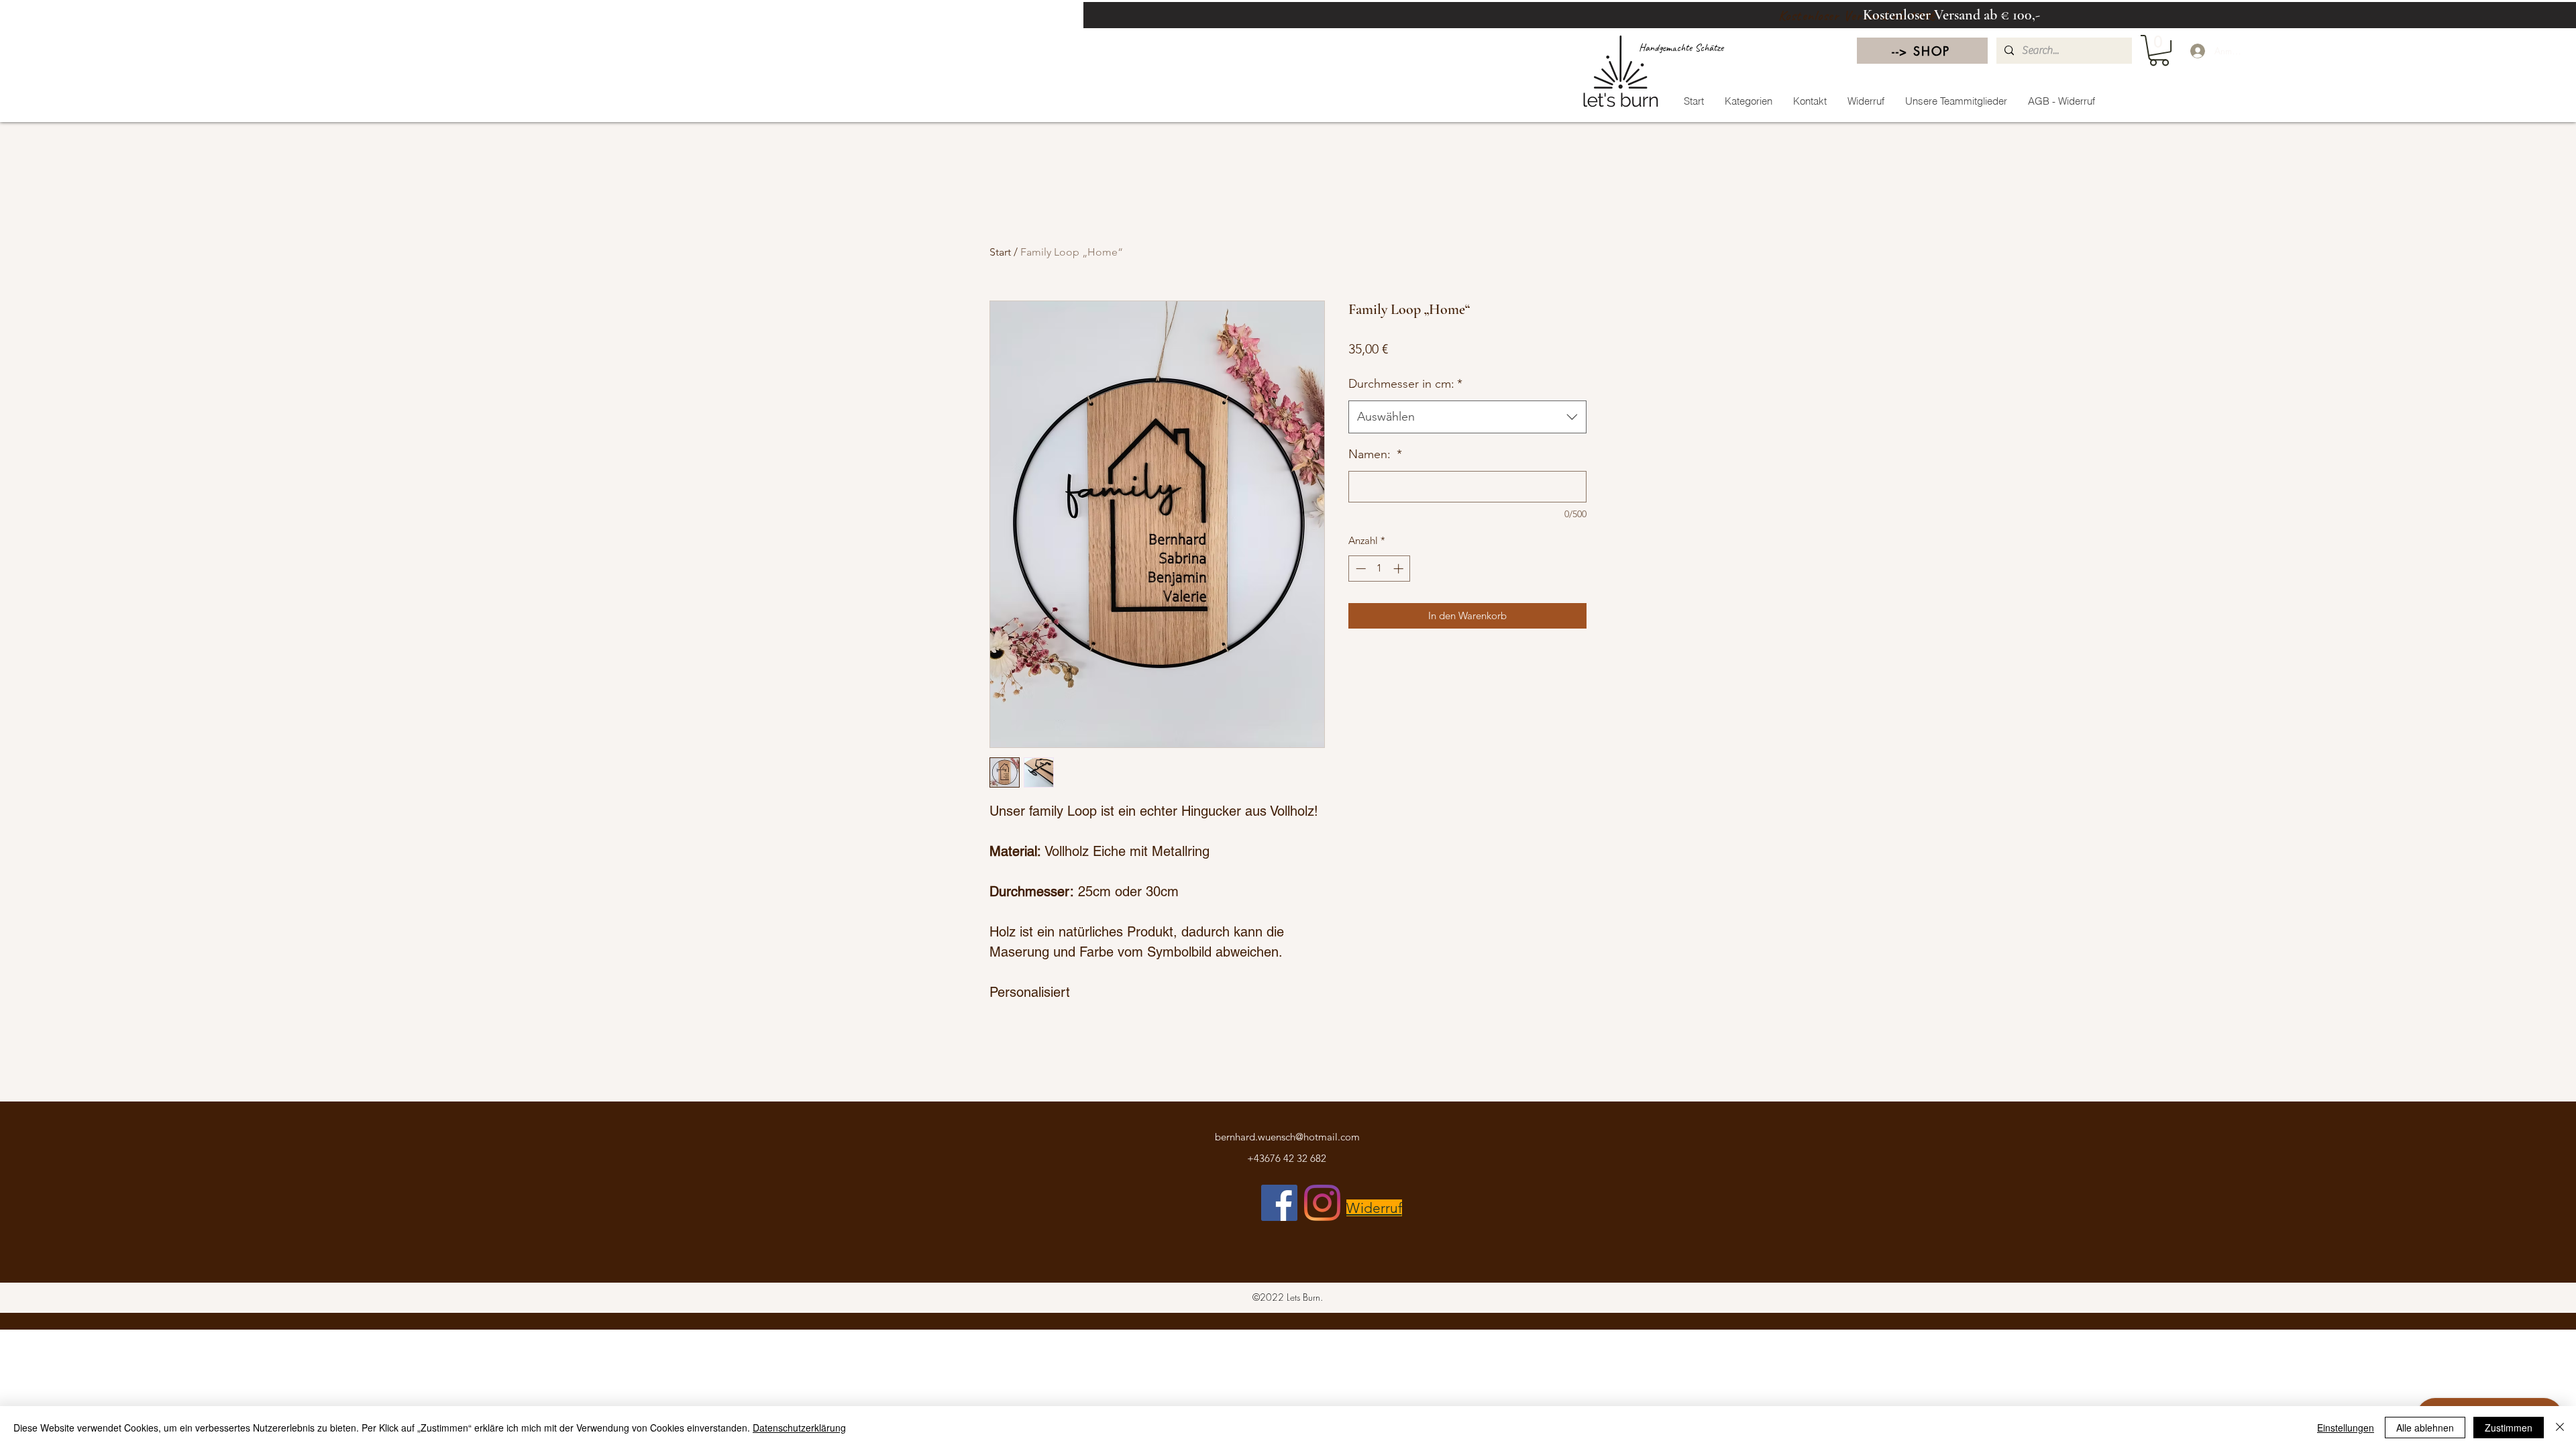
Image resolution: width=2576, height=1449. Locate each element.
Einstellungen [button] (2346, 1428)
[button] (2159, 50)
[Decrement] (1359, 569)
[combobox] (1467, 417)
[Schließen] (2560, 1428)
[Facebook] (1279, 1203)
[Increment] (1400, 569)
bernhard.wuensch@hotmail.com (1287, 1137)
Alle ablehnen (2425, 1428)
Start (1000, 252)
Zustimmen (2509, 1428)
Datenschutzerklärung (799, 1428)
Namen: (1375, 454)
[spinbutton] (1380, 569)
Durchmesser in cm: (1405, 384)
